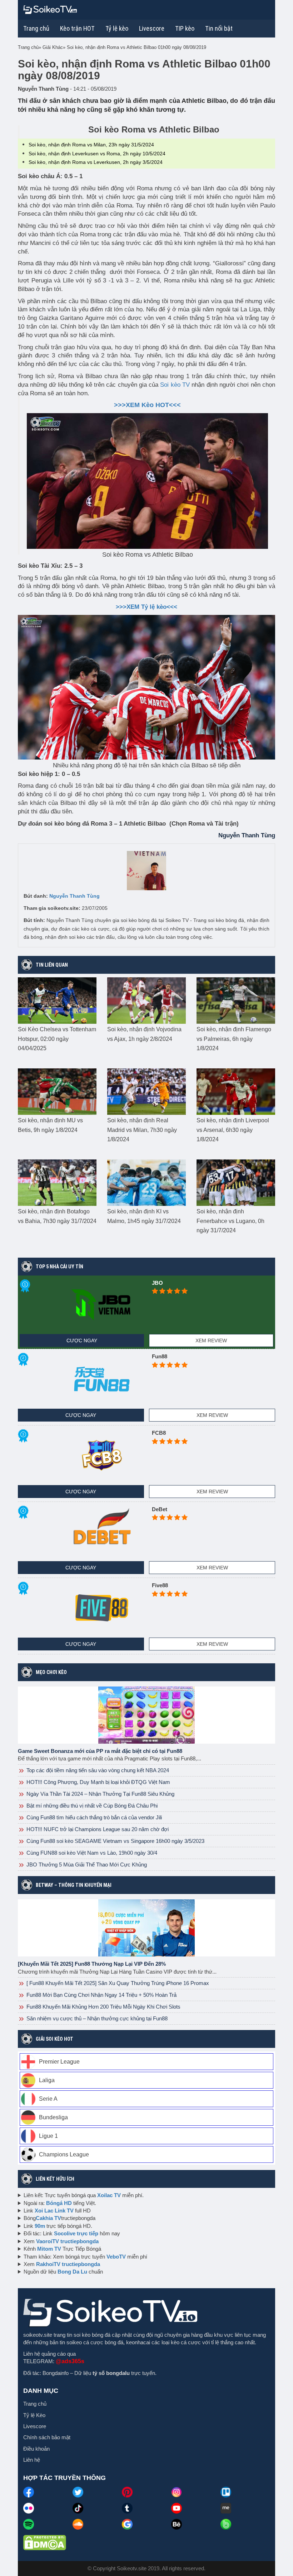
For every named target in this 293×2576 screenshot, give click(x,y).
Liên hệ (32, 2460)
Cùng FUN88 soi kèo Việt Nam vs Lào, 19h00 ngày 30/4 (91, 1853)
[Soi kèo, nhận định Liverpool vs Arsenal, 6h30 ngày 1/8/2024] (236, 1091)
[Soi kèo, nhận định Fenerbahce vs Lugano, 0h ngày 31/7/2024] (236, 1182)
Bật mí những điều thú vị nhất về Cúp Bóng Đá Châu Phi (91, 1806)
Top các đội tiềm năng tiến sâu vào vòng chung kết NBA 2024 (97, 1770)
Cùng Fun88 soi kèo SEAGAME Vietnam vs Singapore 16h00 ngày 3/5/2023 (115, 1841)
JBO (157, 1283)
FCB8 (159, 1433)
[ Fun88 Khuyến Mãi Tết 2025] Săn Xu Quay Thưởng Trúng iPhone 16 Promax (117, 1983)
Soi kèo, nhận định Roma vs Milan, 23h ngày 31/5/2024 (91, 145)
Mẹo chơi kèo (51, 1672)
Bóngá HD (59, 2203)
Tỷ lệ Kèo (34, 2415)
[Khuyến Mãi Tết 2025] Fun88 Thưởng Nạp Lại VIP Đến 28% (92, 1964)
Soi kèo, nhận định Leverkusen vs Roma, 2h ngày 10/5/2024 (97, 154)
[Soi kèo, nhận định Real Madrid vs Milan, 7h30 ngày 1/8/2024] (146, 1091)
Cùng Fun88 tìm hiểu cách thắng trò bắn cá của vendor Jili (93, 1817)
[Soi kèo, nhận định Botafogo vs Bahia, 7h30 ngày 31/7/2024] (57, 1182)
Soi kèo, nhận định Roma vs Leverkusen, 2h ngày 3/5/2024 (96, 162)
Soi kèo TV (175, 385)
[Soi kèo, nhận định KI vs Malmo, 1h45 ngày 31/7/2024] (146, 1182)
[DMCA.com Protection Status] (45, 2542)
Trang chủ (36, 28)
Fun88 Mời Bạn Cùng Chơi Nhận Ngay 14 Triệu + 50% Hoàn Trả (101, 1995)
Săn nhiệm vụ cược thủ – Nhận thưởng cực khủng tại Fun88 (96, 2018)
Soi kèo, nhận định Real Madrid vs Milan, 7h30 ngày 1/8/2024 (142, 1130)
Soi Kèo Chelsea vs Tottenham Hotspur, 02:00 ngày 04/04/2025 (57, 1039)
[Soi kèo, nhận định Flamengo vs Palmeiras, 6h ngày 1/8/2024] (236, 1000)
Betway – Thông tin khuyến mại (74, 1885)
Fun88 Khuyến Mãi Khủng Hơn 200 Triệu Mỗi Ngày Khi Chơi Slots (103, 2007)
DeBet (160, 1509)
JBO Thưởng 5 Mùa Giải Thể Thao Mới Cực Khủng (86, 1865)
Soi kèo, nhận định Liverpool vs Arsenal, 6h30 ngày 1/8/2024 (233, 1130)
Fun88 (160, 1356)
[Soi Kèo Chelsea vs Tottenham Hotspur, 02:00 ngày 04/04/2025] (57, 1000)
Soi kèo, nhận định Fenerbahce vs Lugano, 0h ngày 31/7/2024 (230, 1221)
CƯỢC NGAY (82, 1340)
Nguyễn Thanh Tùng (75, 896)
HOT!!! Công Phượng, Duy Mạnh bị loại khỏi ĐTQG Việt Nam (98, 1782)
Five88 (160, 1585)
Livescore (35, 2426)
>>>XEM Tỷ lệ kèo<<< (146, 607)
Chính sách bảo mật (47, 2437)
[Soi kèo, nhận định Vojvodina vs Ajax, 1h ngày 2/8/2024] (146, 1000)
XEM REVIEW (211, 1340)
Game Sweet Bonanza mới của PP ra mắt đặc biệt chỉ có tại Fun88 (100, 1751)
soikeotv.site (38, 2335)
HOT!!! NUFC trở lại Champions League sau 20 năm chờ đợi (97, 1829)
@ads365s (70, 2361)
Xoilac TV (109, 2195)
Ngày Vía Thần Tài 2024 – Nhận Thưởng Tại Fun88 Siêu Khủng (100, 1794)
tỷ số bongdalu (111, 2373)
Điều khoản (36, 2449)
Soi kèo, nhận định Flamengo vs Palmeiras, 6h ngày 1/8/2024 (234, 1039)
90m (40, 2226)
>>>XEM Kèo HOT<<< (147, 405)
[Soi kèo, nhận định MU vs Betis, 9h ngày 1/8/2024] (57, 1091)
